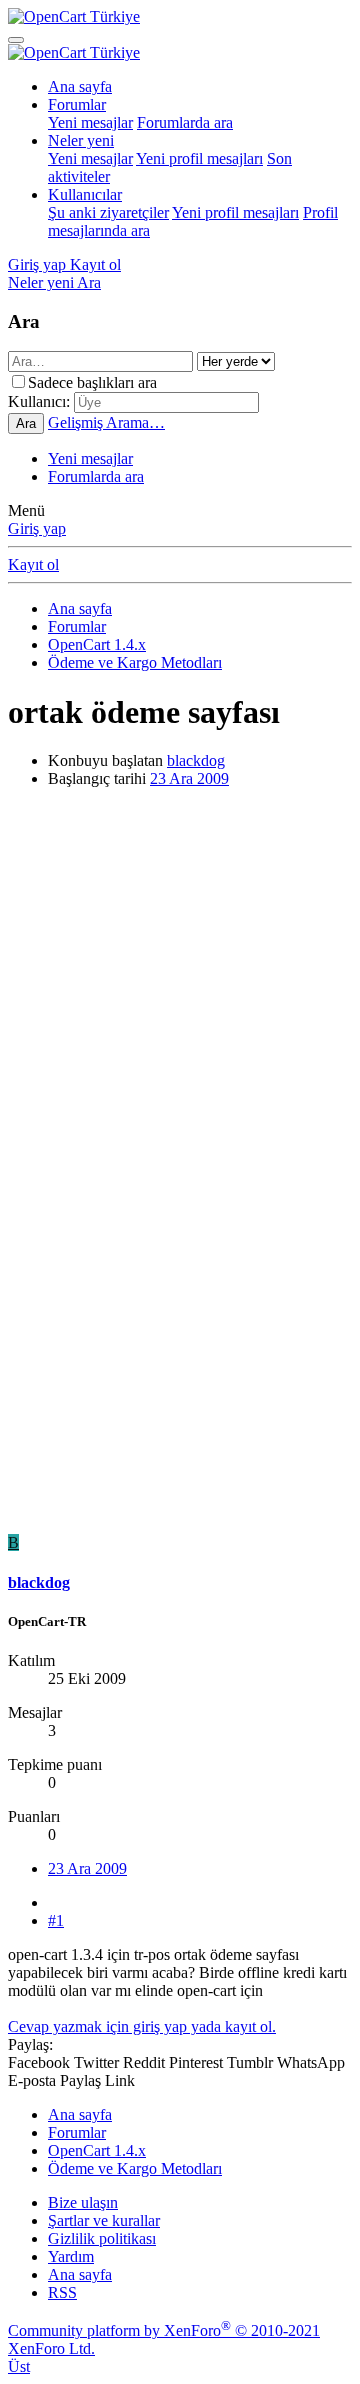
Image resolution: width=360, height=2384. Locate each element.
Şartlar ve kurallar (104, 2220)
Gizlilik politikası (102, 2238)
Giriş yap (37, 528)
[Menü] (16, 40)
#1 (56, 1920)
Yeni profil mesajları (199, 158)
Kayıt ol (33, 564)
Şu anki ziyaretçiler (108, 212)
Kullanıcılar (85, 194)
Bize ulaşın (83, 2202)
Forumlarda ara (185, 122)
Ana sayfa (80, 86)
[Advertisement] (180, 984)
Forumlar (77, 104)
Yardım (71, 2256)
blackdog (196, 760)
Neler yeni (81, 140)
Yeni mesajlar (90, 122)
